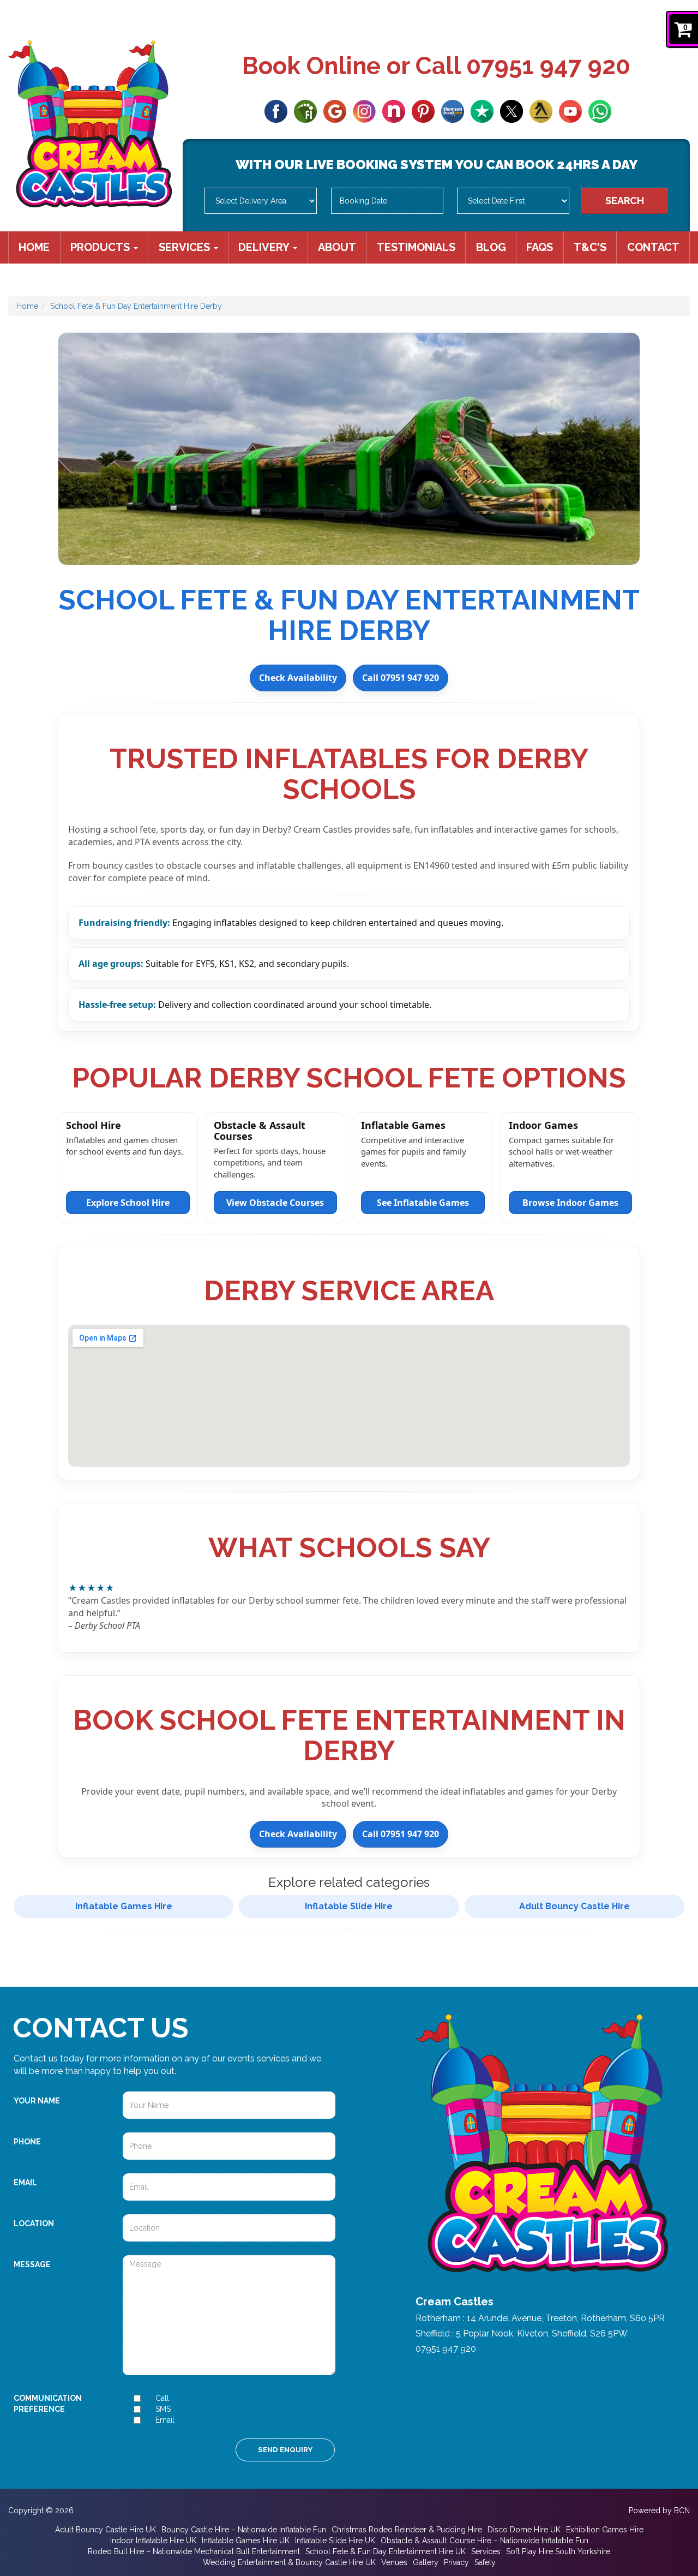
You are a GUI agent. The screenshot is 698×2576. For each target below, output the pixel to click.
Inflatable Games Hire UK (246, 2541)
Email (25, 2183)
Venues (394, 2562)
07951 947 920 (548, 66)
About (337, 247)
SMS (163, 2409)
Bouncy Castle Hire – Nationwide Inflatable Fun (244, 2530)
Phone (27, 2142)
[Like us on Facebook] (276, 110)
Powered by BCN (659, 2511)
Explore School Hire (128, 1203)
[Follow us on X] (512, 110)
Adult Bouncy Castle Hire (574, 1906)
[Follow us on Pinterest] (423, 110)
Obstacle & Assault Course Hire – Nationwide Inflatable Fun (485, 2541)
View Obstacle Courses (275, 1203)
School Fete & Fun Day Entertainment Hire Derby (136, 306)
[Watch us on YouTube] (570, 110)
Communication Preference (48, 2404)
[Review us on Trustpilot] (482, 110)
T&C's (590, 247)
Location (34, 2224)
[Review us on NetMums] (394, 110)
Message (32, 2264)
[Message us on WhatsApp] (600, 110)
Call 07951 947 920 (401, 678)
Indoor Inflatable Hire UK (153, 2541)
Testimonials (416, 247)
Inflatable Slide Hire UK (335, 2541)
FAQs (540, 247)
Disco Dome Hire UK (524, 2530)
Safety (485, 2562)
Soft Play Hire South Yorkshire (558, 2551)
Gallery (426, 2562)
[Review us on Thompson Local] (453, 110)
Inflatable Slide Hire (349, 1906)
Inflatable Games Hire (124, 1906)
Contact (653, 247)
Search (625, 201)
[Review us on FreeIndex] (305, 110)
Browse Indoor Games (570, 1203)
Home (34, 247)
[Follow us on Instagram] (364, 110)
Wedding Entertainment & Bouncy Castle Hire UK (289, 2562)
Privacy (456, 2562)
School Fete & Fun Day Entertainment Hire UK (386, 2551)
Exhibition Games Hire (605, 2530)
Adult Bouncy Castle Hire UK (106, 2530)
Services (186, 247)
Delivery (265, 247)
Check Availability (298, 678)
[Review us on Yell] (541, 110)
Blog (491, 247)
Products (101, 247)
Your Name (37, 2101)
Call (162, 2398)
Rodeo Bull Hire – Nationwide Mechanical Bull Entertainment (194, 2551)
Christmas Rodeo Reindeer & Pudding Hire (407, 2530)
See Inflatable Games (423, 1203)
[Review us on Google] (335, 110)
